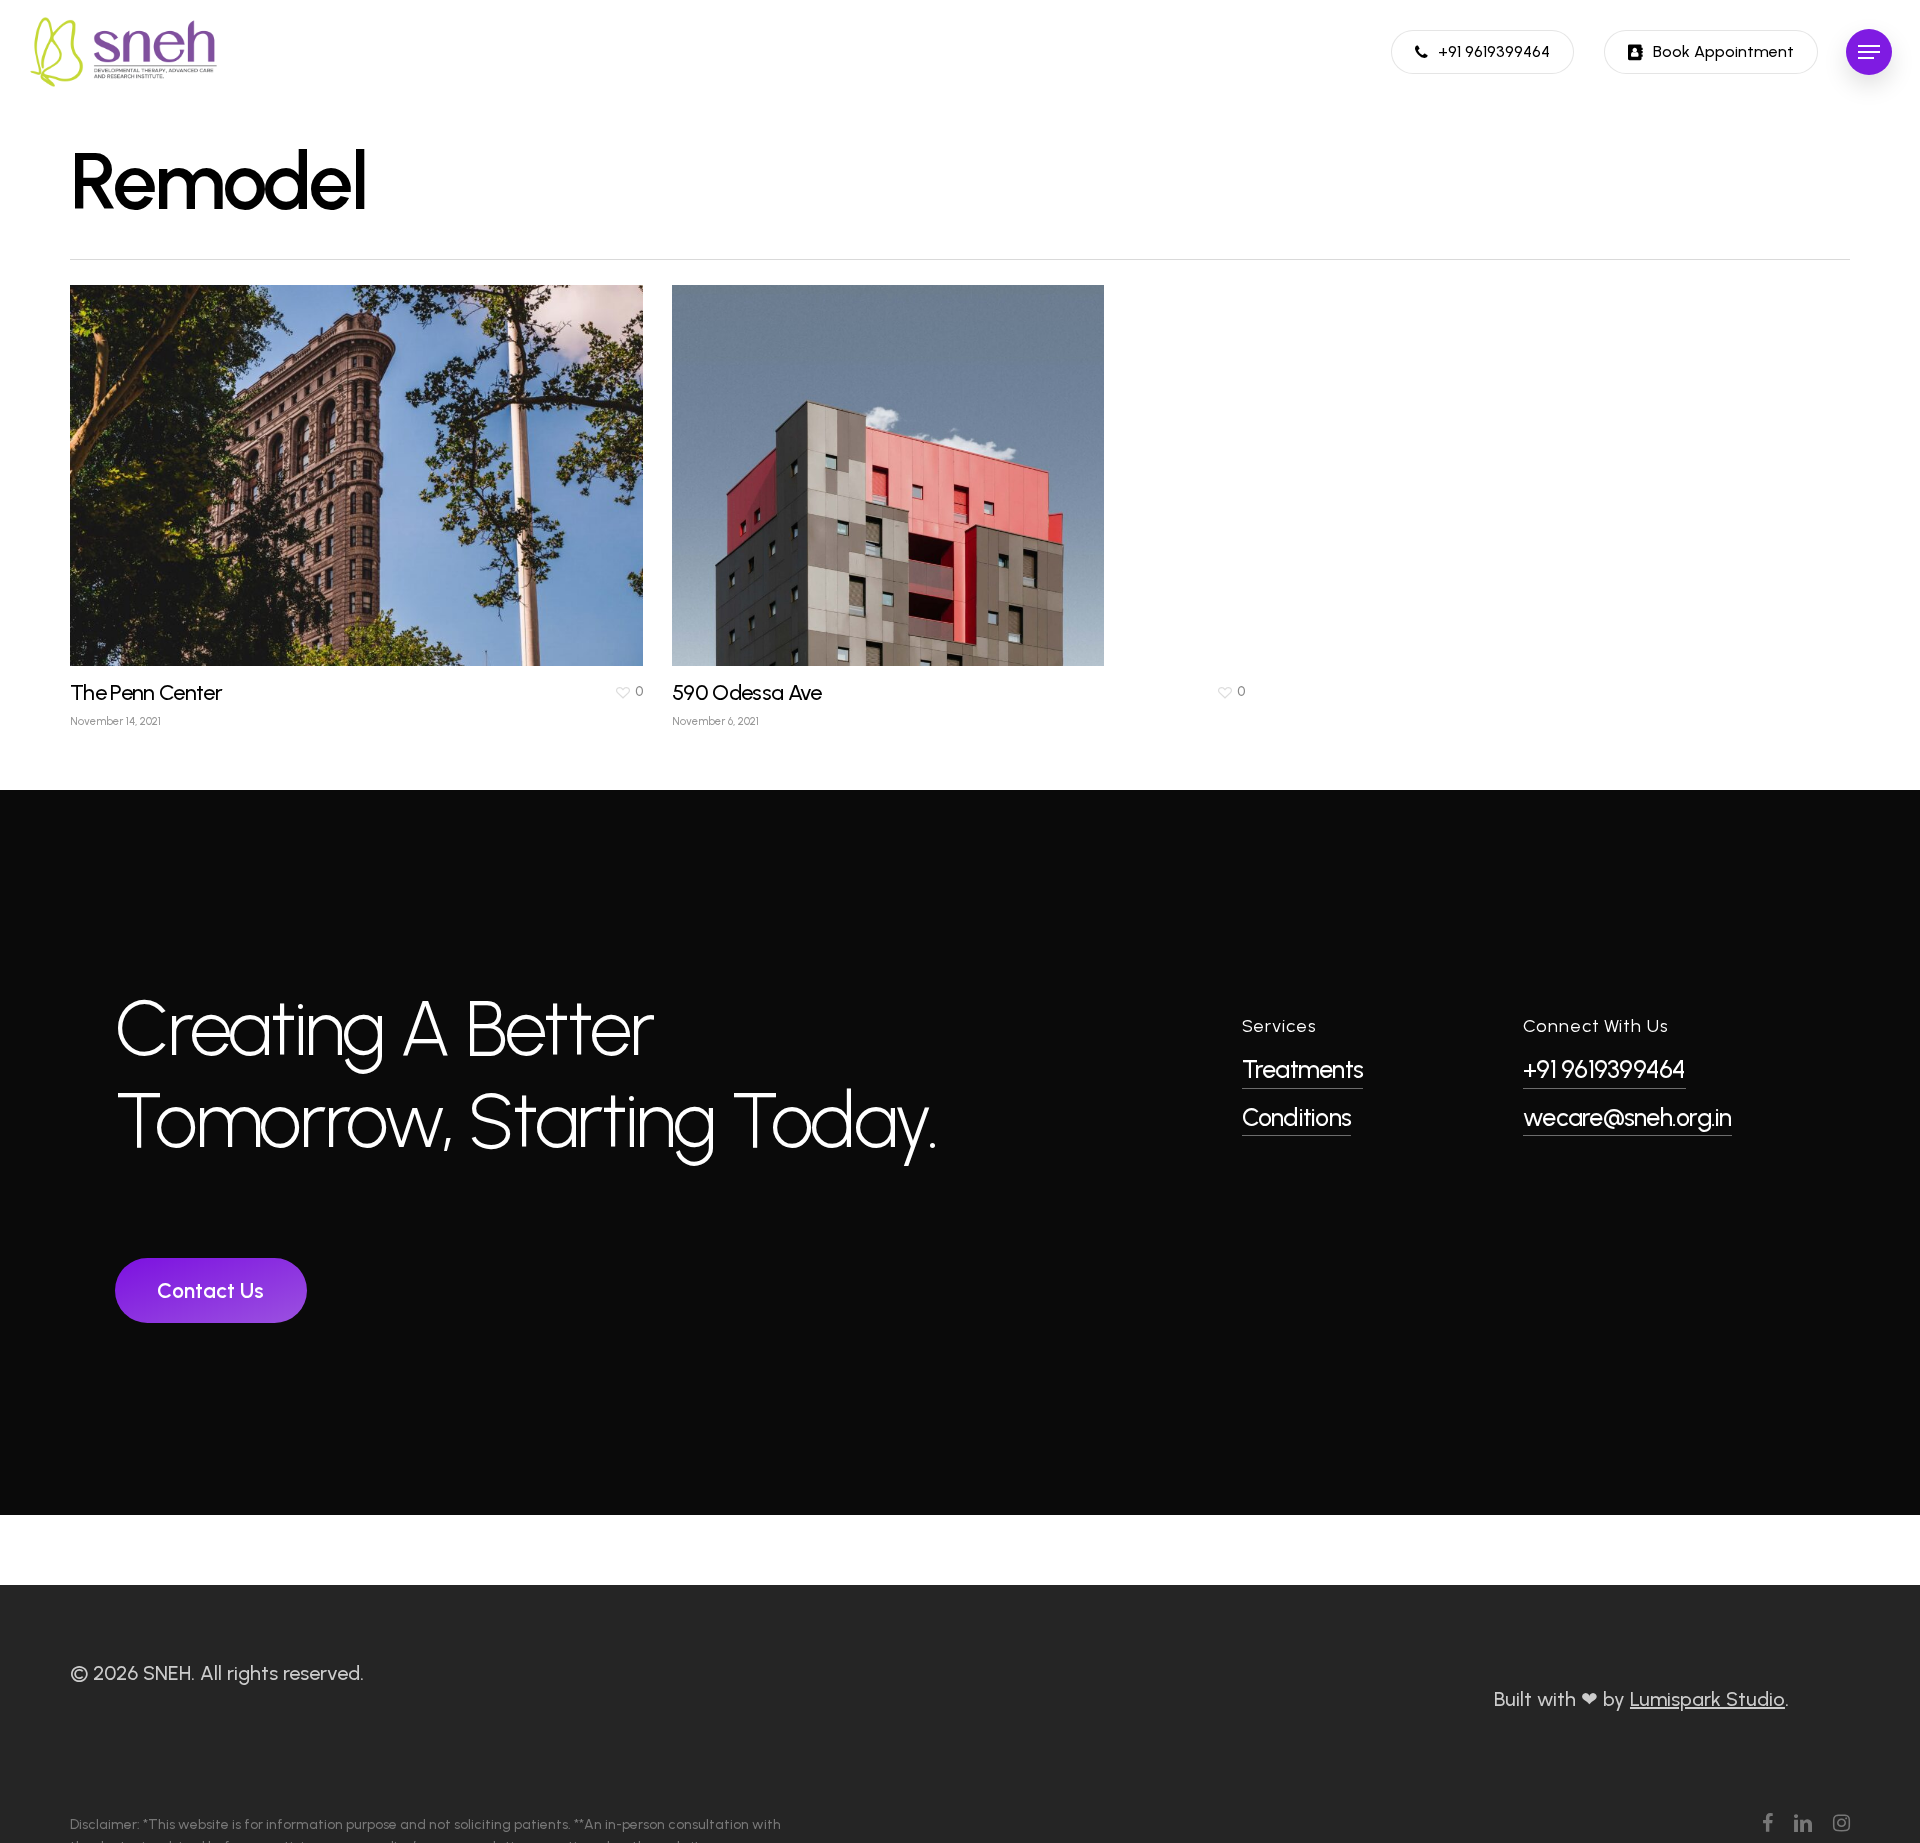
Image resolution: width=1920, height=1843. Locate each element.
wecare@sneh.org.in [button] (1627, 1117)
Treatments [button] (1303, 1069)
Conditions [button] (1297, 1117)
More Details (361, 460)
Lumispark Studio (1707, 1699)
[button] (1869, 52)
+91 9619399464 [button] (1604, 1069)
